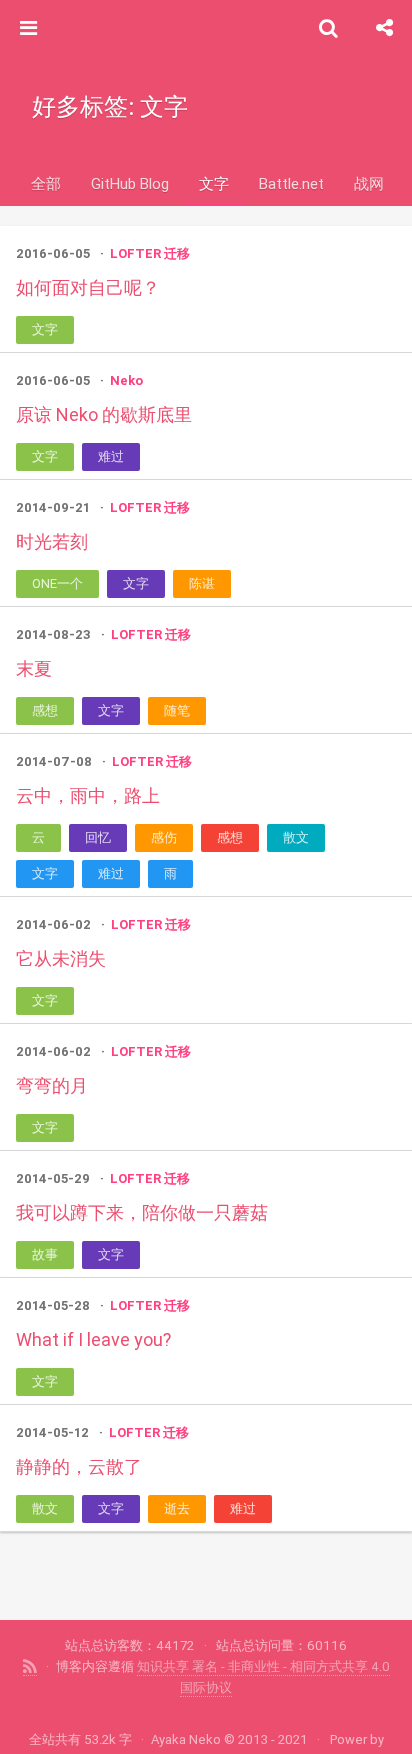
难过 (111, 456)
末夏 (34, 668)
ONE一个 (57, 583)
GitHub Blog (130, 183)
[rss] (30, 1667)
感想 (45, 710)
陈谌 (202, 583)
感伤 (164, 837)
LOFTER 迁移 (150, 253)
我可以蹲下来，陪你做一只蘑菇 (142, 1212)
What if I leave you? (93, 1339)
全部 (46, 183)
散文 (296, 837)
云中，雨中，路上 (88, 795)
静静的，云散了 (79, 1466)
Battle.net (291, 183)
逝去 (177, 1508)
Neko (126, 380)
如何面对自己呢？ (88, 287)
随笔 (177, 710)
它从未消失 (61, 958)
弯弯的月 (52, 1085)
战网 (369, 183)
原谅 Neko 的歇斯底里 (104, 414)
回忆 (98, 837)
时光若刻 (52, 541)
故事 (45, 1254)
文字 (214, 183)
